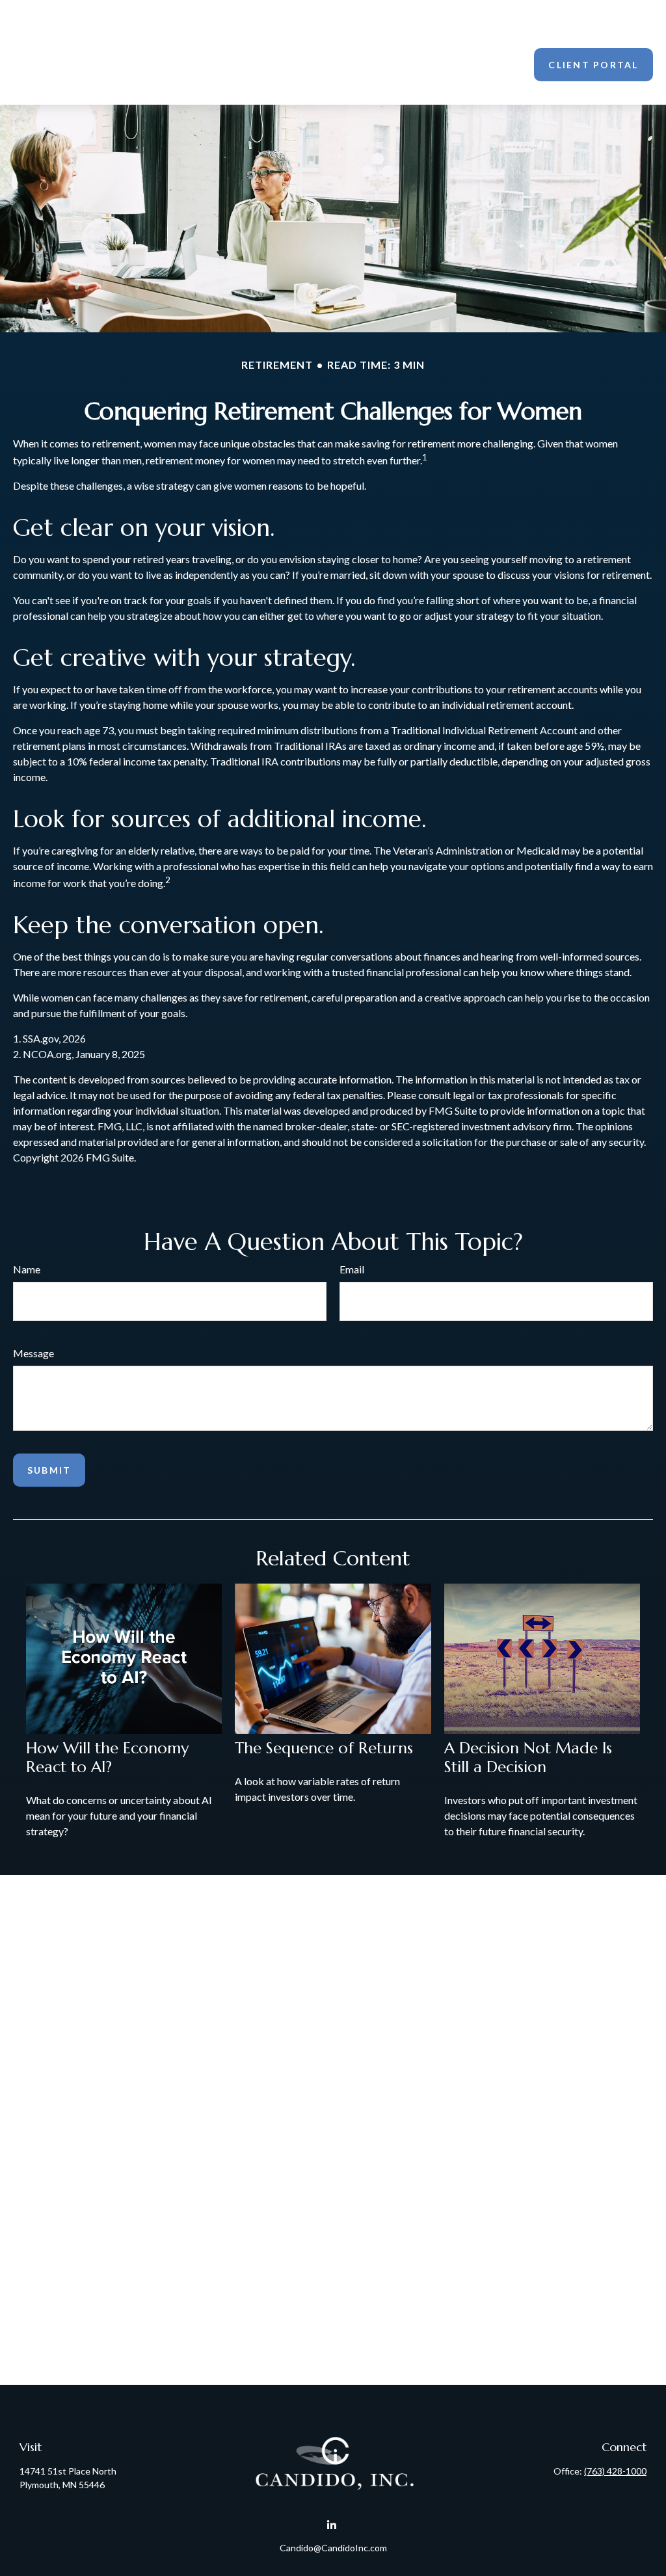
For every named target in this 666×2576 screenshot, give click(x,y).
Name (27, 1269)
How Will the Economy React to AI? (107, 1758)
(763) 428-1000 (615, 2471)
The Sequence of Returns (324, 1748)
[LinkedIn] (332, 2525)
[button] (221, 36)
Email (352, 1269)
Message (33, 1353)
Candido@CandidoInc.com (333, 2548)
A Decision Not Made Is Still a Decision (528, 1758)
